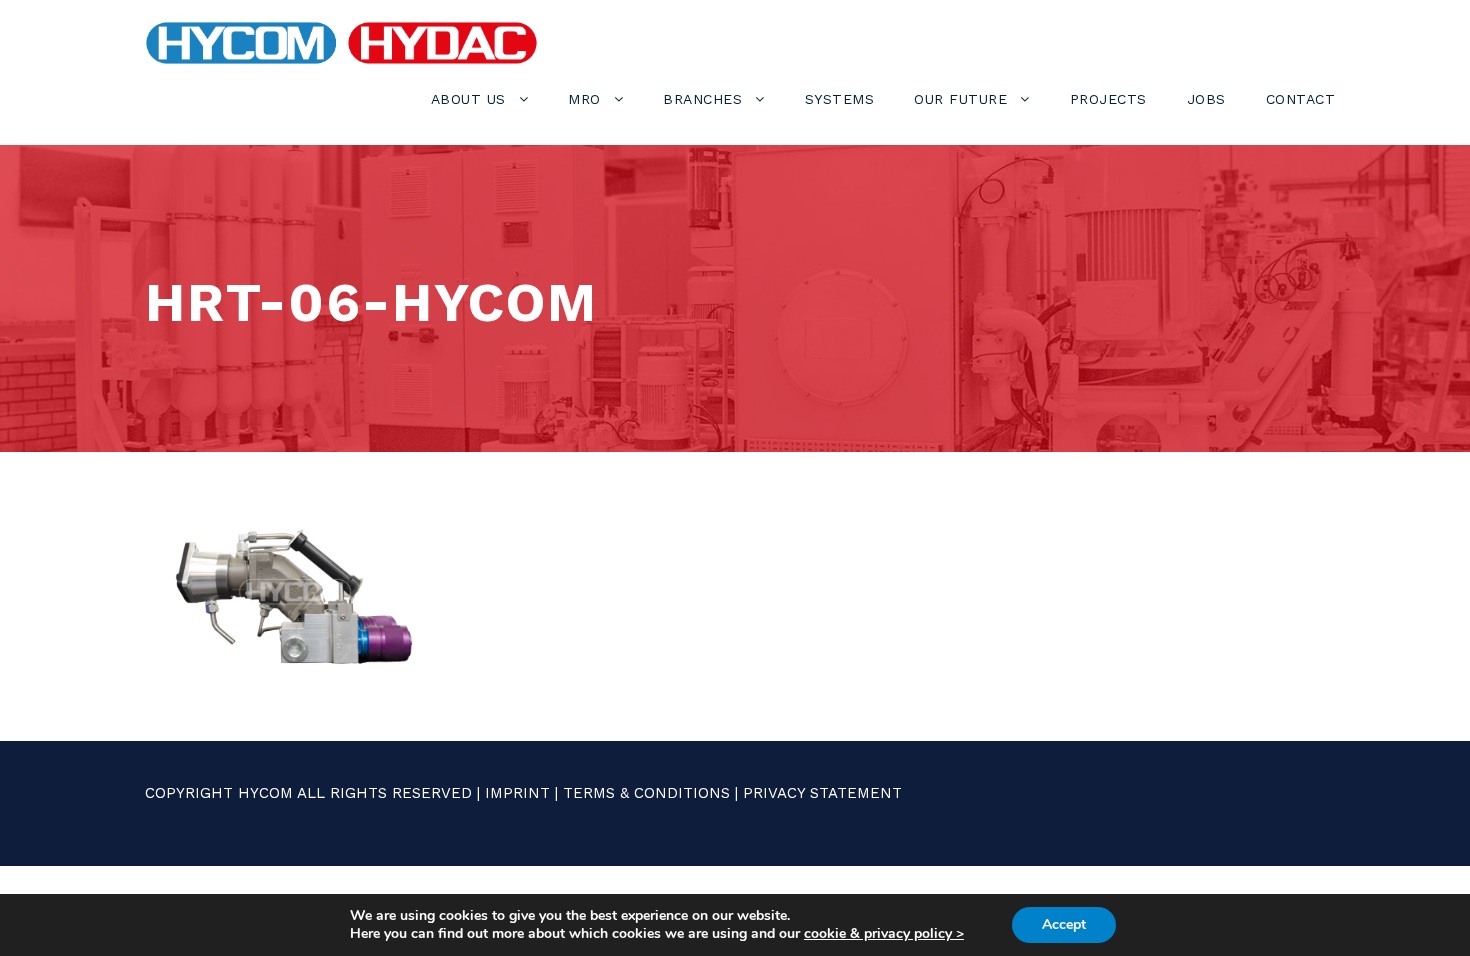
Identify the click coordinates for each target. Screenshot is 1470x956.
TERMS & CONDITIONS (646, 793)
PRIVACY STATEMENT (822, 793)
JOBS (1206, 99)
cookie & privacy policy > (884, 933)
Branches (702, 99)
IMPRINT (517, 793)
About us (468, 99)
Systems (840, 99)
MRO (584, 99)
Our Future (960, 99)
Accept (1064, 924)
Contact (1301, 99)
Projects (1108, 99)
